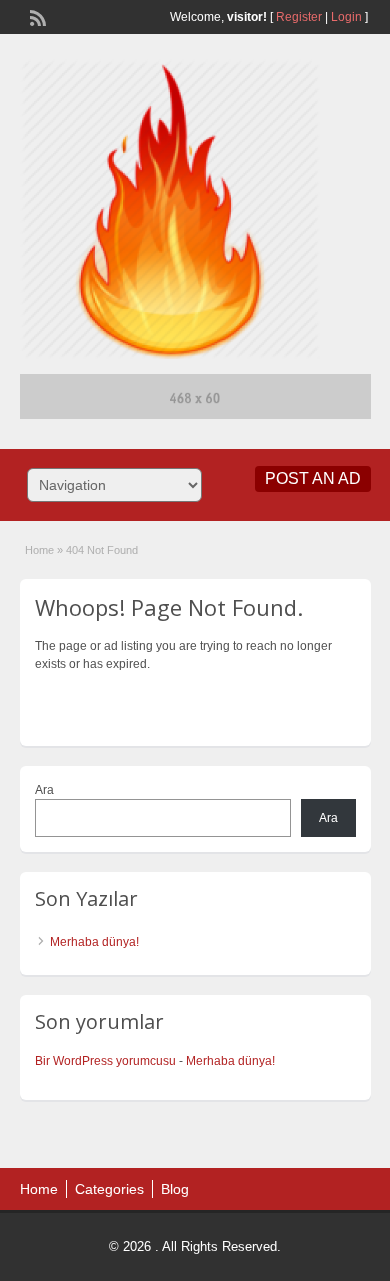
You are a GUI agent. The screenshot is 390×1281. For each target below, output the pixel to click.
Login (346, 17)
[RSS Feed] (36, 16)
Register (299, 17)
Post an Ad (313, 478)
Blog (175, 1189)
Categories (109, 1189)
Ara (44, 790)
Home (39, 550)
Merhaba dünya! (94, 942)
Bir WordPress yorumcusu (105, 1061)
